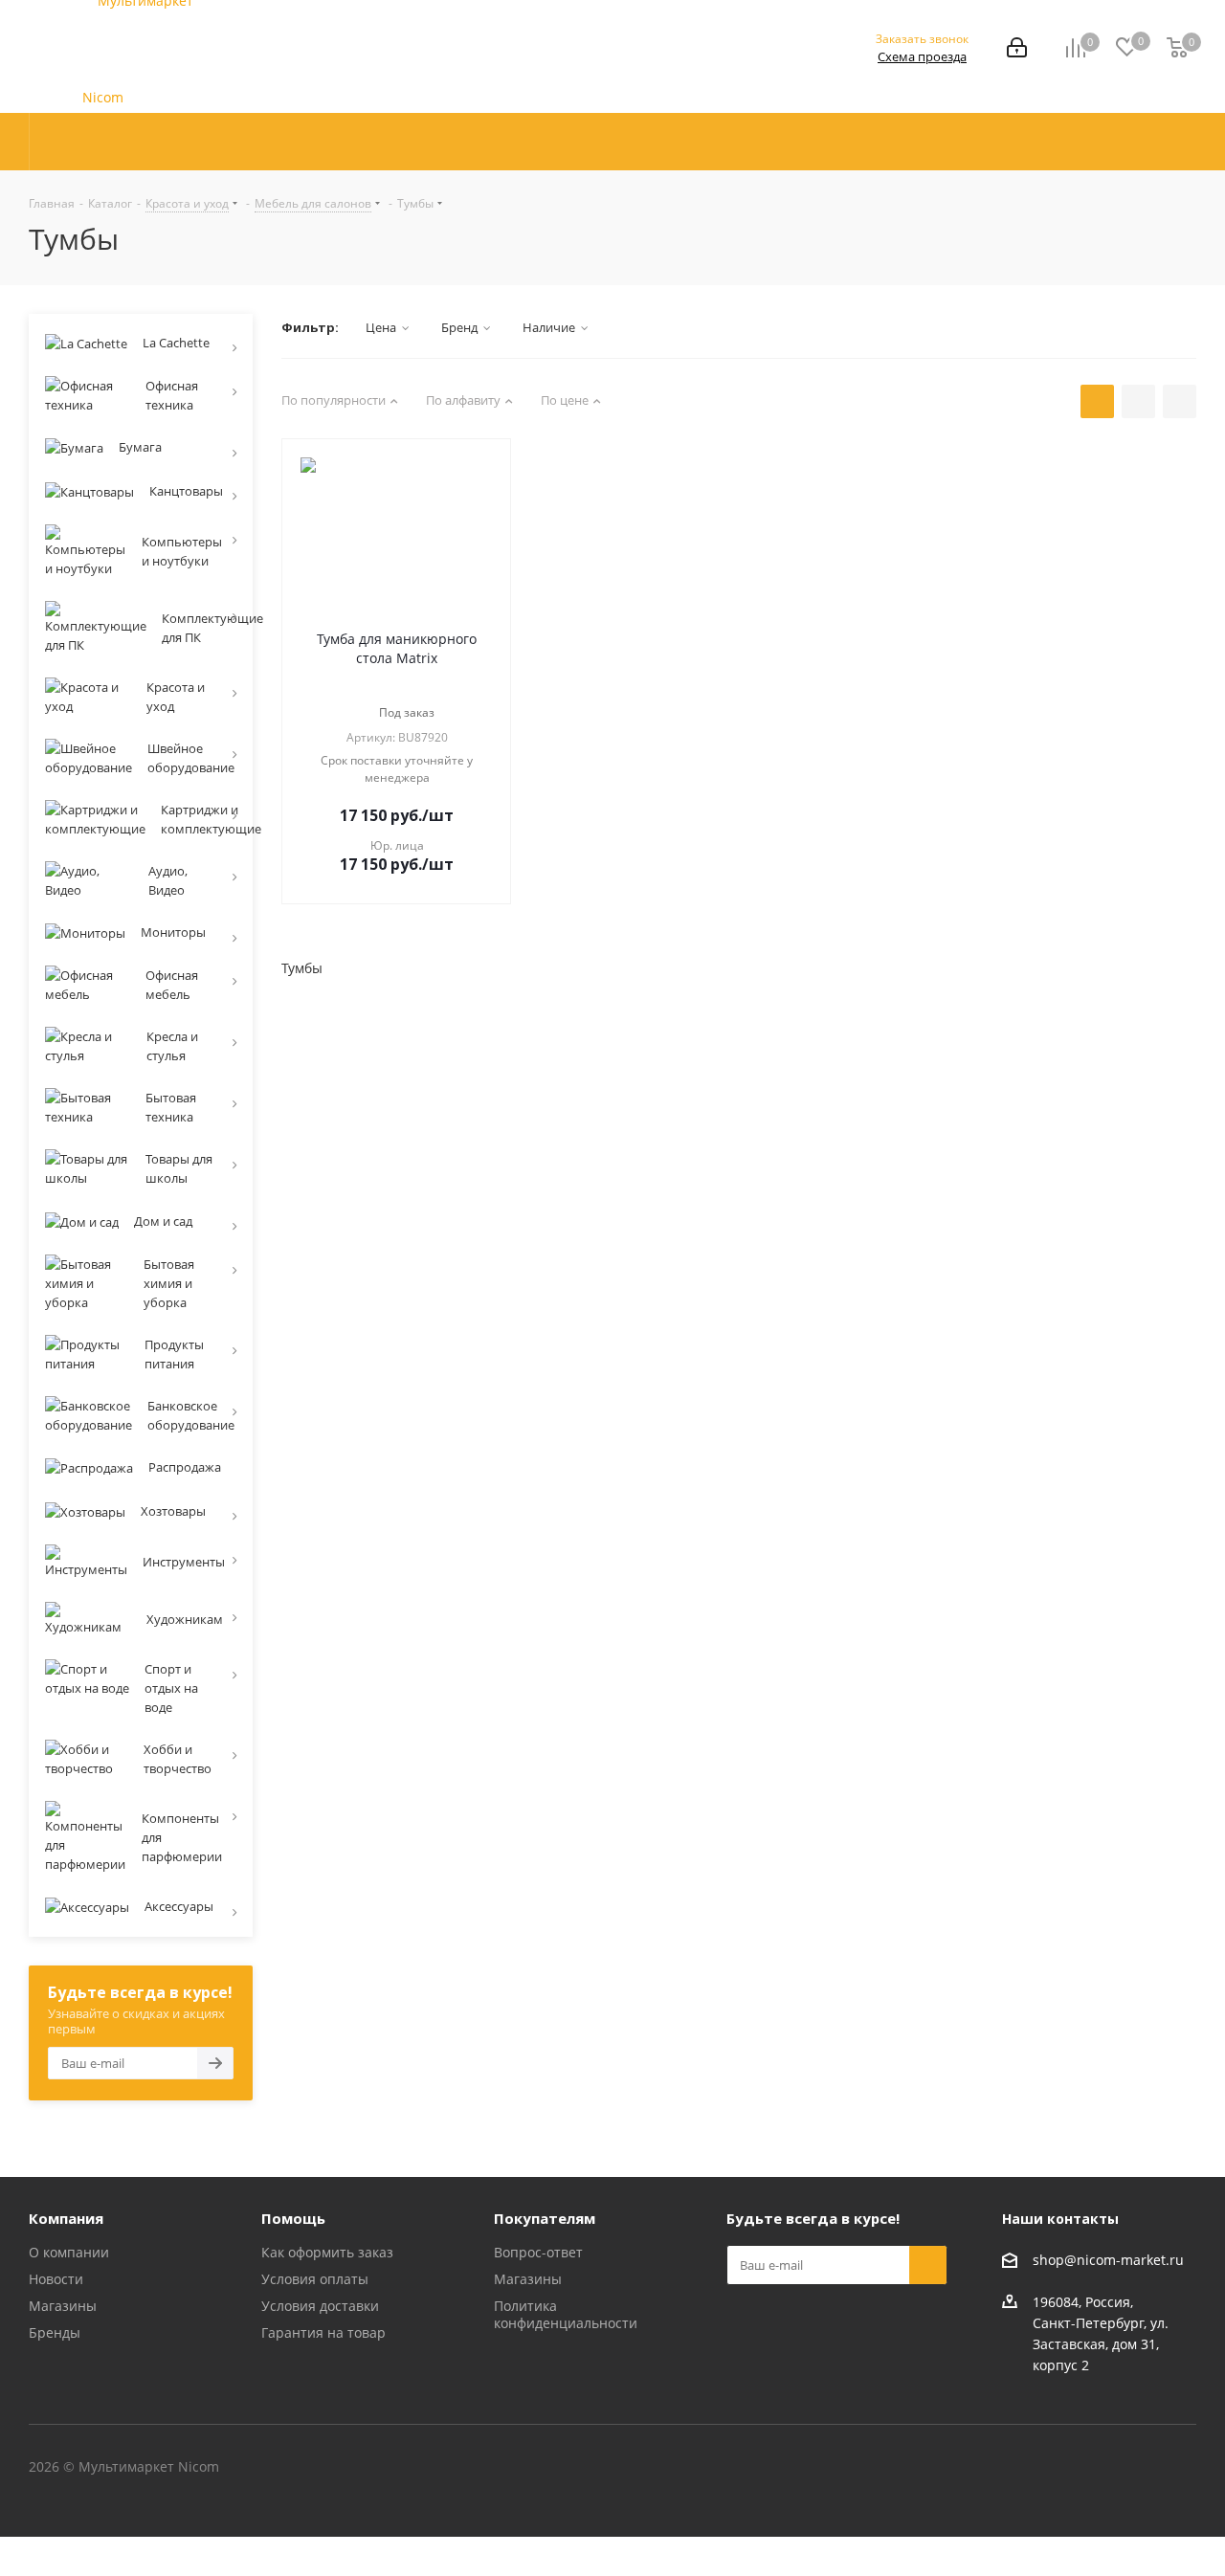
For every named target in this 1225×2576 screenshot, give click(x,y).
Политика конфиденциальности (566, 2314)
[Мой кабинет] (1017, 49)
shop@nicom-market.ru (1108, 2260)
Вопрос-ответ (538, 2252)
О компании (69, 2252)
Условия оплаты (315, 2279)
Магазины (63, 2306)
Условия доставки (320, 2306)
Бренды (55, 2332)
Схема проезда (922, 56)
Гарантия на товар (323, 2332)
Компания (66, 2218)
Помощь (293, 2218)
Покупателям (545, 2218)
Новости (56, 2279)
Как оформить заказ (327, 2252)
